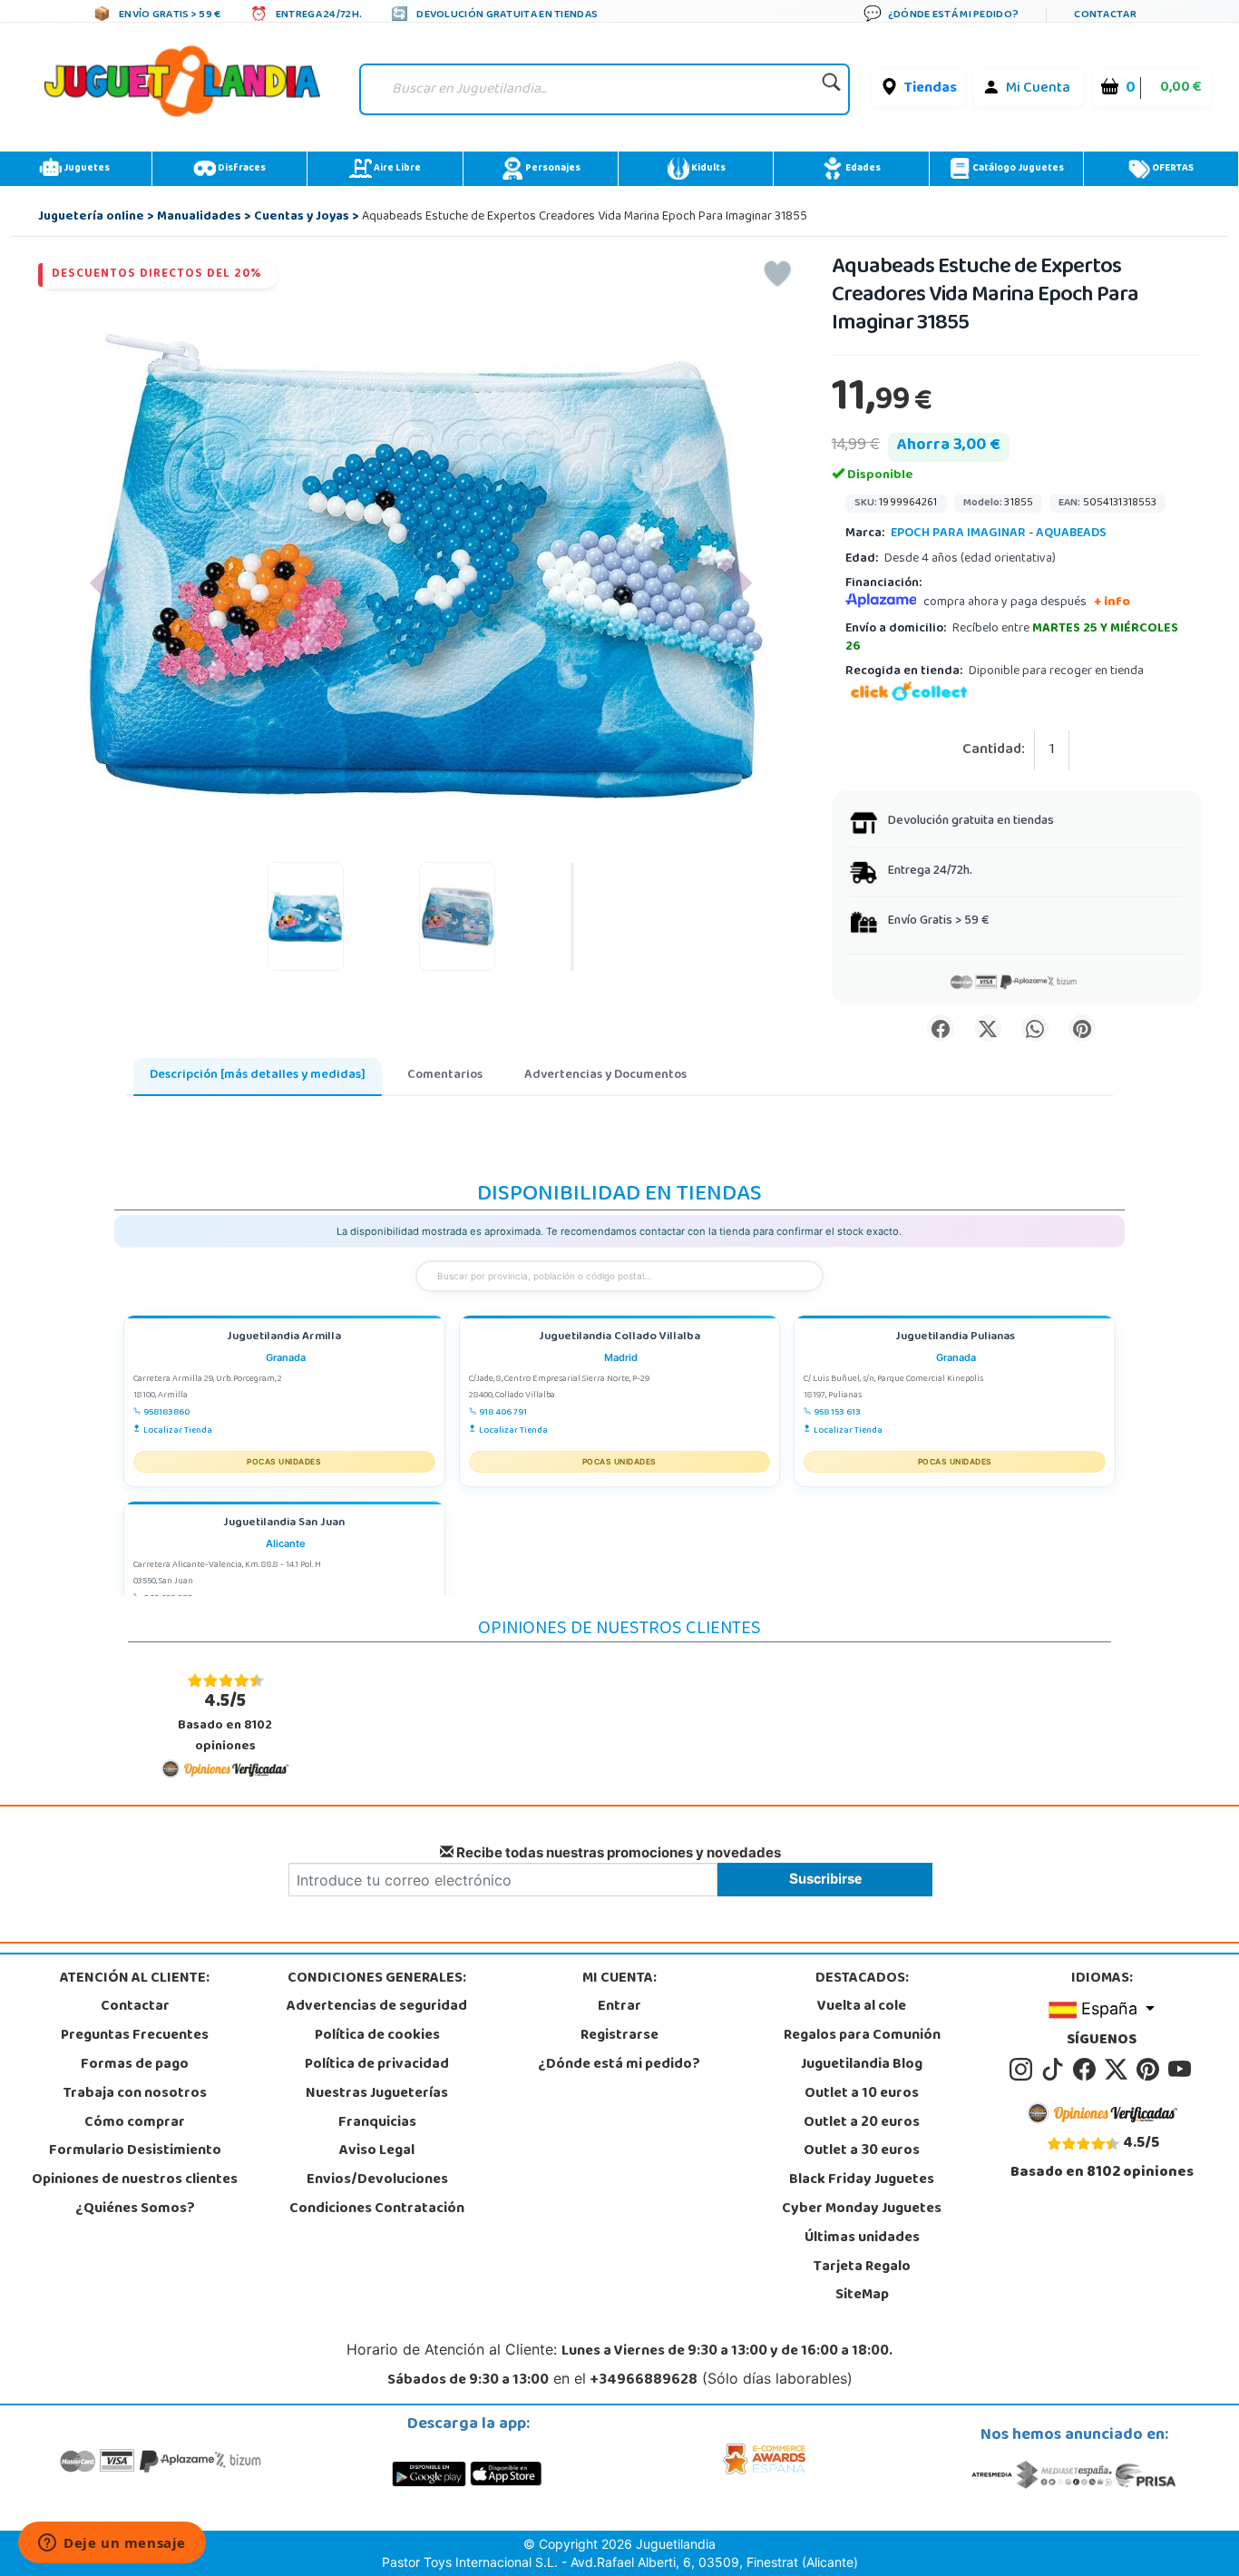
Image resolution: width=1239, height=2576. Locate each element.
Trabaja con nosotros (135, 2094)
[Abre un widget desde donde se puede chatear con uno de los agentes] (112, 2544)
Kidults (707, 169)
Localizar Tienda (178, 1431)
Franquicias (377, 2123)
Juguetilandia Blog (862, 2065)
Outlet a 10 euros (862, 2094)
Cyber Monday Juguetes (862, 2209)
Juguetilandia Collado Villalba (619, 1338)
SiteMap (862, 2296)
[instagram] (1024, 2070)
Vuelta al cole (862, 2007)
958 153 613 (837, 1413)
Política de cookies (377, 2036)
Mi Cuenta (1038, 89)
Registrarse (619, 2036)
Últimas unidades (862, 2238)
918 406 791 (503, 1413)
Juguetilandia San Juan (284, 1524)
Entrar (619, 2007)
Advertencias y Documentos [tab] (605, 1076)
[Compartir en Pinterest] (1082, 1028)
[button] (107, 583)
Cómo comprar (135, 2123)
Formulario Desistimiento (135, 2151)
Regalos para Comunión (862, 2036)
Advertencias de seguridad (377, 2007)
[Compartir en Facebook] (941, 1028)
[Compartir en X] (988, 1028)
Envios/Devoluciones (377, 2180)
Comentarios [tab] (445, 1076)
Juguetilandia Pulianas (955, 1338)
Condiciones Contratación (377, 2209)
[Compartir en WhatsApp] (1035, 1028)
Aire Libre (396, 169)
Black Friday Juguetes (862, 2180)
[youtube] (1181, 2070)
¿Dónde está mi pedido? (619, 2065)
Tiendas (931, 89)
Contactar (135, 2007)
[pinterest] (1151, 2070)
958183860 (166, 1413)
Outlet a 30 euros (862, 2151)
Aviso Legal (377, 2151)
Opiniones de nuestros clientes (135, 2180)
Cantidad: (994, 751)
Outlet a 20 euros (862, 2123)
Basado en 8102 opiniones (225, 1723)
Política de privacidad (377, 2065)
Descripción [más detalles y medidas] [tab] (258, 1076)
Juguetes (86, 169)
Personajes (552, 169)
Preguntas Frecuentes (135, 2036)
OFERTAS (1172, 169)
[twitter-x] (1119, 2070)
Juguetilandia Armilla (284, 1338)
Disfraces (241, 169)
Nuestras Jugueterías (377, 2094)
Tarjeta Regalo (862, 2267)
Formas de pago (135, 2065)
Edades (862, 169)
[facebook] (1087, 2070)
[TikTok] (1055, 2070)
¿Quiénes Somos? (135, 2209)
